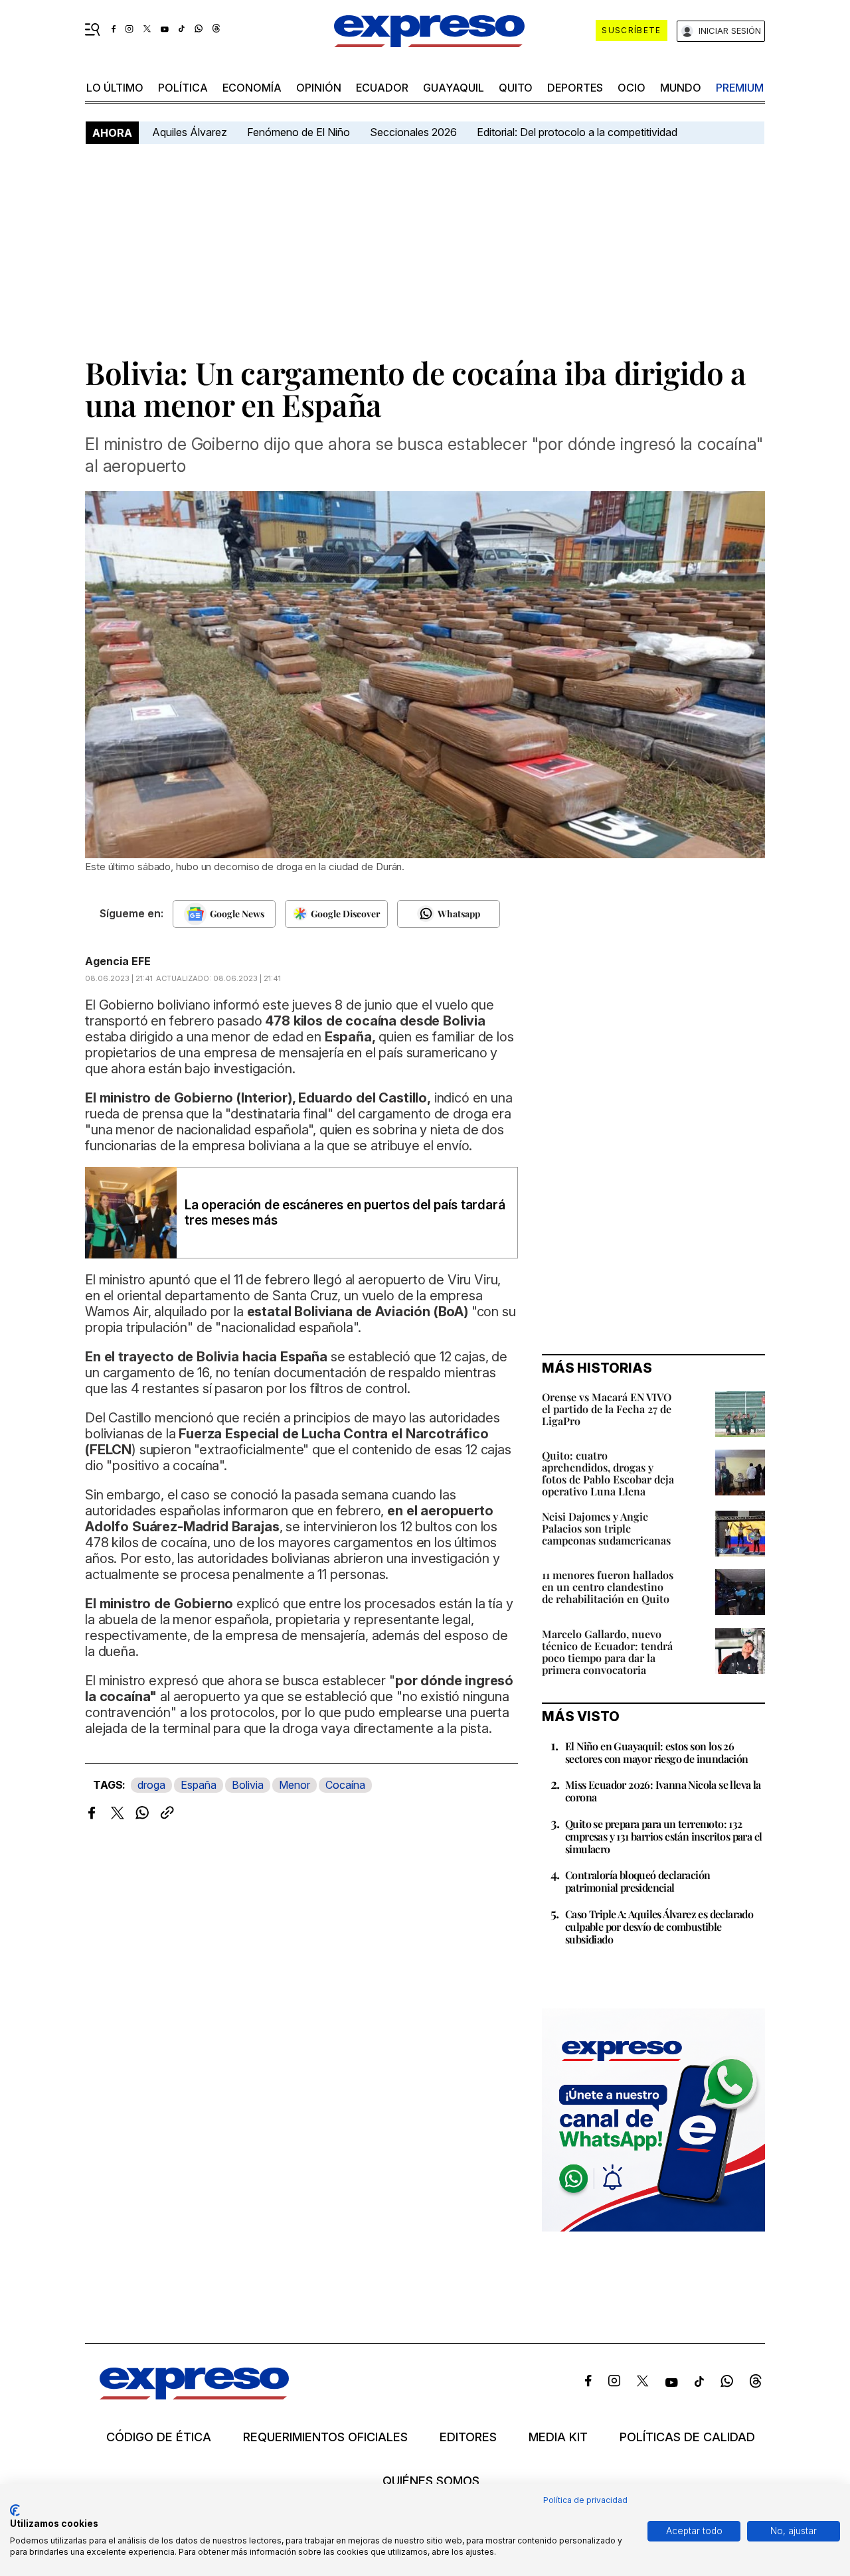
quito (516, 88)
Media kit (558, 2437)
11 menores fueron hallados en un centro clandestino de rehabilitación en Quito (608, 1587)
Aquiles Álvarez (190, 132)
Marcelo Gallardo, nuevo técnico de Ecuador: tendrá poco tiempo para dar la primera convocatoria (607, 1652)
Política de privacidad (585, 2500)
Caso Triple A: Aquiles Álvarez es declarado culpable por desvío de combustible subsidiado (659, 1927)
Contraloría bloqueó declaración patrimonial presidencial (637, 1881)
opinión (319, 88)
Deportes (575, 88)
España (199, 1785)
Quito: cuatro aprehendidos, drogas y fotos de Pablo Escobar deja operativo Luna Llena (608, 1473)
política (183, 88)
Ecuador (382, 88)
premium (740, 88)
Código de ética (159, 2437)
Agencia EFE (118, 961)
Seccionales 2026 (413, 132)
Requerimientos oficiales (325, 2437)
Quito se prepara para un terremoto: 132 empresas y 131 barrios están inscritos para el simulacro (663, 1836)
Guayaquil (454, 88)
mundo (681, 88)
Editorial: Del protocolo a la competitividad (578, 132)
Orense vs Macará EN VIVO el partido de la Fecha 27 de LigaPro (607, 1409)
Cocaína (345, 1785)
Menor (295, 1785)
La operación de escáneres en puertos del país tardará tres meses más (345, 1213)
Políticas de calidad (687, 2437)
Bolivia (248, 1785)
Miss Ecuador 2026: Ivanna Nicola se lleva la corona (663, 1791)
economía (252, 88)
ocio (632, 88)
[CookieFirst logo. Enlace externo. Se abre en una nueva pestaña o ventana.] (15, 2510)
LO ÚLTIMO (115, 88)
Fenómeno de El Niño (298, 132)
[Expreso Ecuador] (194, 2395)
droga (151, 1785)
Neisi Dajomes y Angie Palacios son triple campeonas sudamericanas (606, 1528)
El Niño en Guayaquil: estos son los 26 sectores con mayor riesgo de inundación (657, 1752)
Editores (468, 2437)
